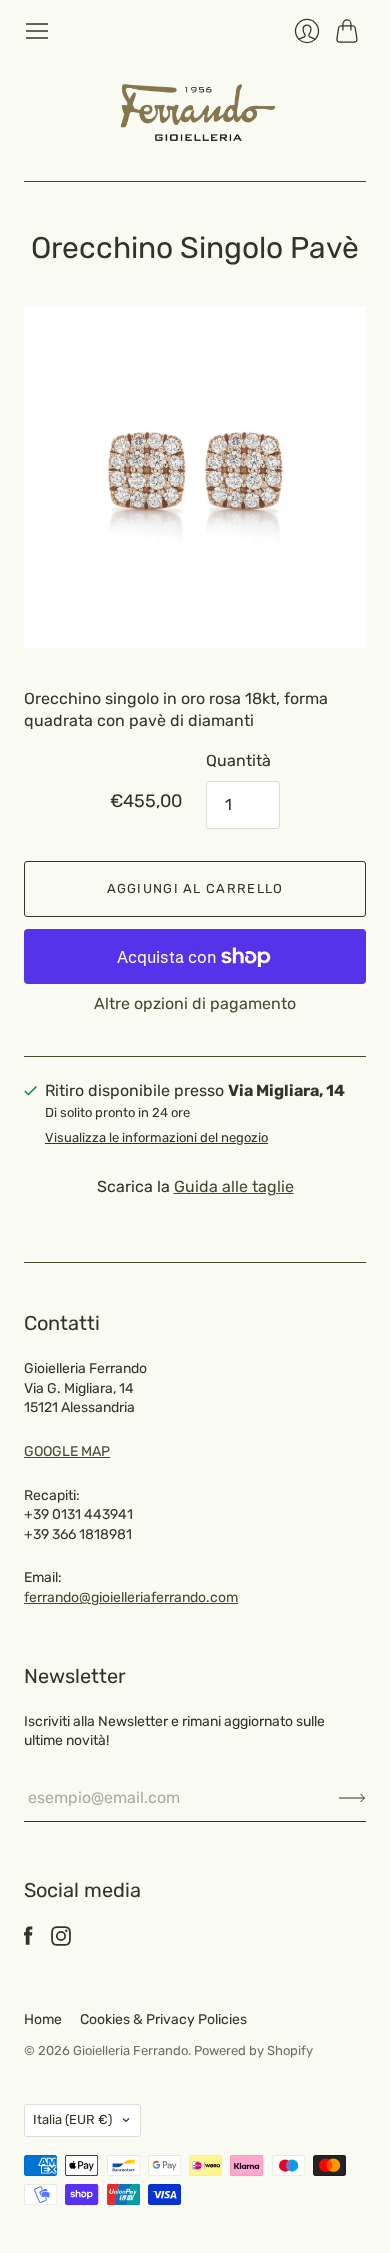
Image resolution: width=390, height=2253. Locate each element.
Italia (72, 2119)
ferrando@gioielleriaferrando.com (131, 1597)
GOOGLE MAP (67, 1451)
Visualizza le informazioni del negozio (156, 1138)
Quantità (238, 760)
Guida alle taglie (234, 1186)
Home (43, 2019)
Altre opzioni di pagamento (195, 1003)
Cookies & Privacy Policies (163, 2019)
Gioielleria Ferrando (130, 2050)
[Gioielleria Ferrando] (195, 112)
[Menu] (37, 31)
